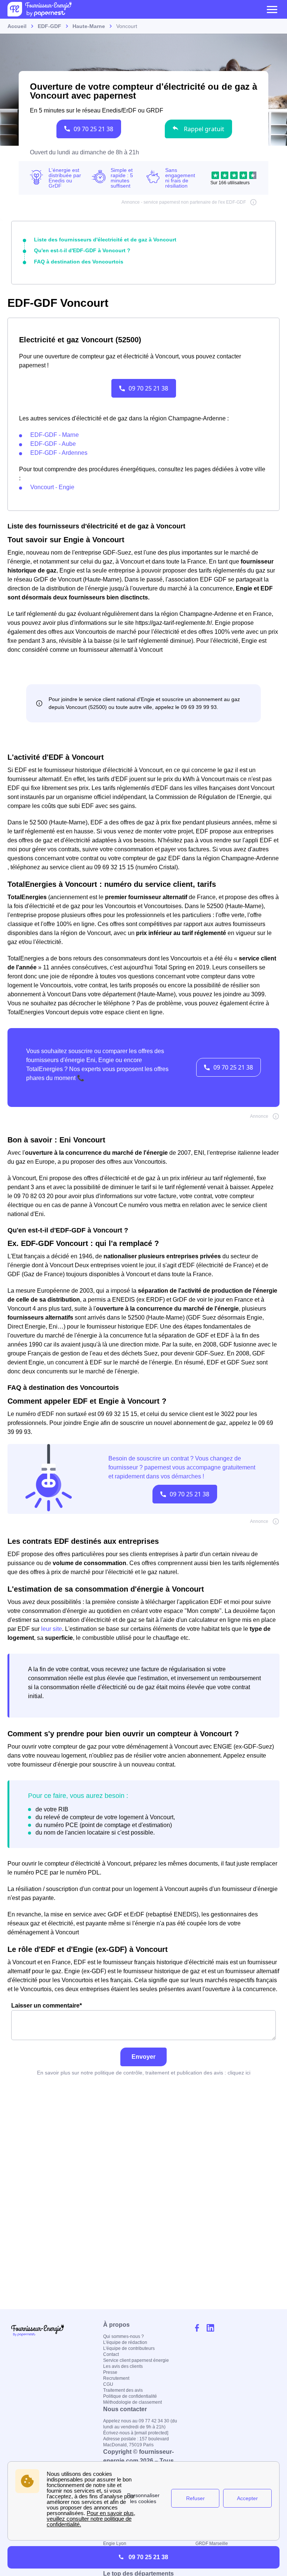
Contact (111, 2354)
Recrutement (116, 2378)
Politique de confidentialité (130, 2396)
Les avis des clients (123, 2366)
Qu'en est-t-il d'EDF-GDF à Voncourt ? (82, 250)
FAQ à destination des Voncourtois (79, 262)
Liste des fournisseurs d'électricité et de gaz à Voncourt (105, 240)
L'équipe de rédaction (125, 2342)
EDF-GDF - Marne (55, 435)
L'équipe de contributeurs (129, 2348)
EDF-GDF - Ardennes (59, 453)
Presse (110, 2372)
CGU (108, 2384)
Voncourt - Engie (52, 487)
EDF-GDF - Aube (53, 444)
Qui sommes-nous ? (124, 2336)
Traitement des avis (123, 2390)
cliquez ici (239, 2073)
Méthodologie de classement (132, 2402)
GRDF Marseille (212, 2543)
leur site (52, 1629)
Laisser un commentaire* (47, 2006)
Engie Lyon (115, 2543)
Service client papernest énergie (136, 2360)
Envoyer (143, 2057)
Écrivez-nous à (136, 2433)
